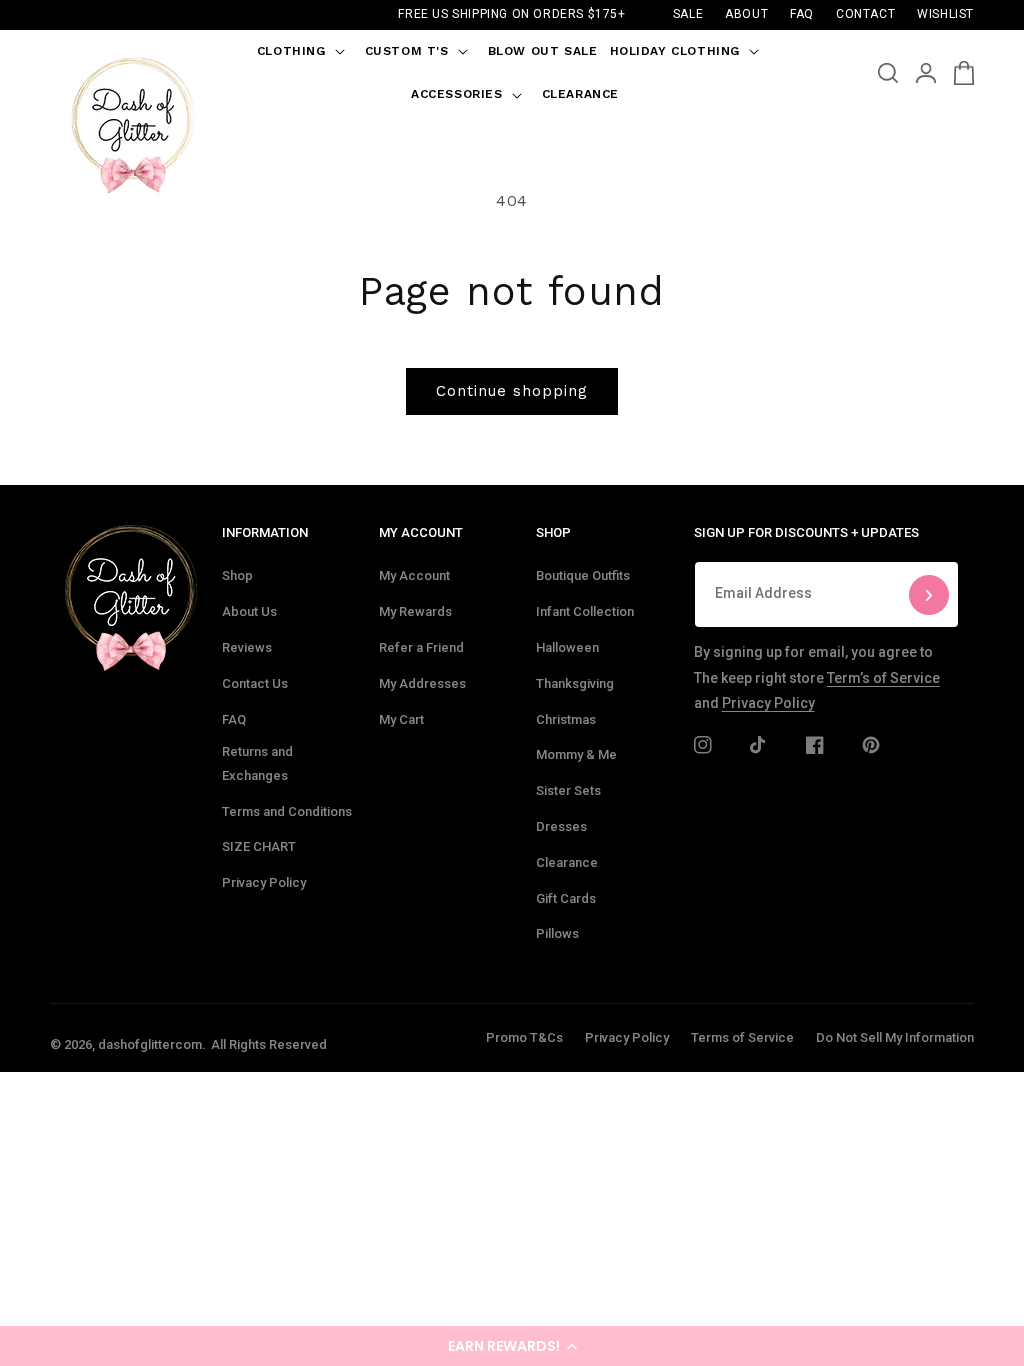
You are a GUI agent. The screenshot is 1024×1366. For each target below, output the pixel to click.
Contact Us (255, 683)
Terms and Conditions (287, 811)
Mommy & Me (576, 754)
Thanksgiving (575, 683)
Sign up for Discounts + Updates (806, 532)
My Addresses (422, 683)
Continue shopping (512, 391)
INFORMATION (265, 532)
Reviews (247, 647)
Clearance (567, 862)
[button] (512, 1346)
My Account (414, 575)
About (746, 14)
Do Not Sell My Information (895, 1037)
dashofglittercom (150, 1044)
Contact (865, 14)
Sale (688, 14)
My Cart (401, 719)
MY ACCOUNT (421, 532)
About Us (249, 611)
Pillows (557, 933)
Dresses (561, 826)
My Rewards (415, 611)
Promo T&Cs (524, 1037)
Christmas (566, 719)
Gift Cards (566, 898)
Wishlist (945, 14)
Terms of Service (742, 1037)
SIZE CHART (259, 846)
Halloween (567, 647)
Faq (802, 14)
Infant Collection (585, 611)
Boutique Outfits (583, 575)
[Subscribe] (929, 594)
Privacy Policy (264, 882)
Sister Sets (568, 790)
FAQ (234, 719)
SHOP (553, 532)
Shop (237, 575)
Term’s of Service (883, 678)
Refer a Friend (421, 647)
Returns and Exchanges (257, 763)
